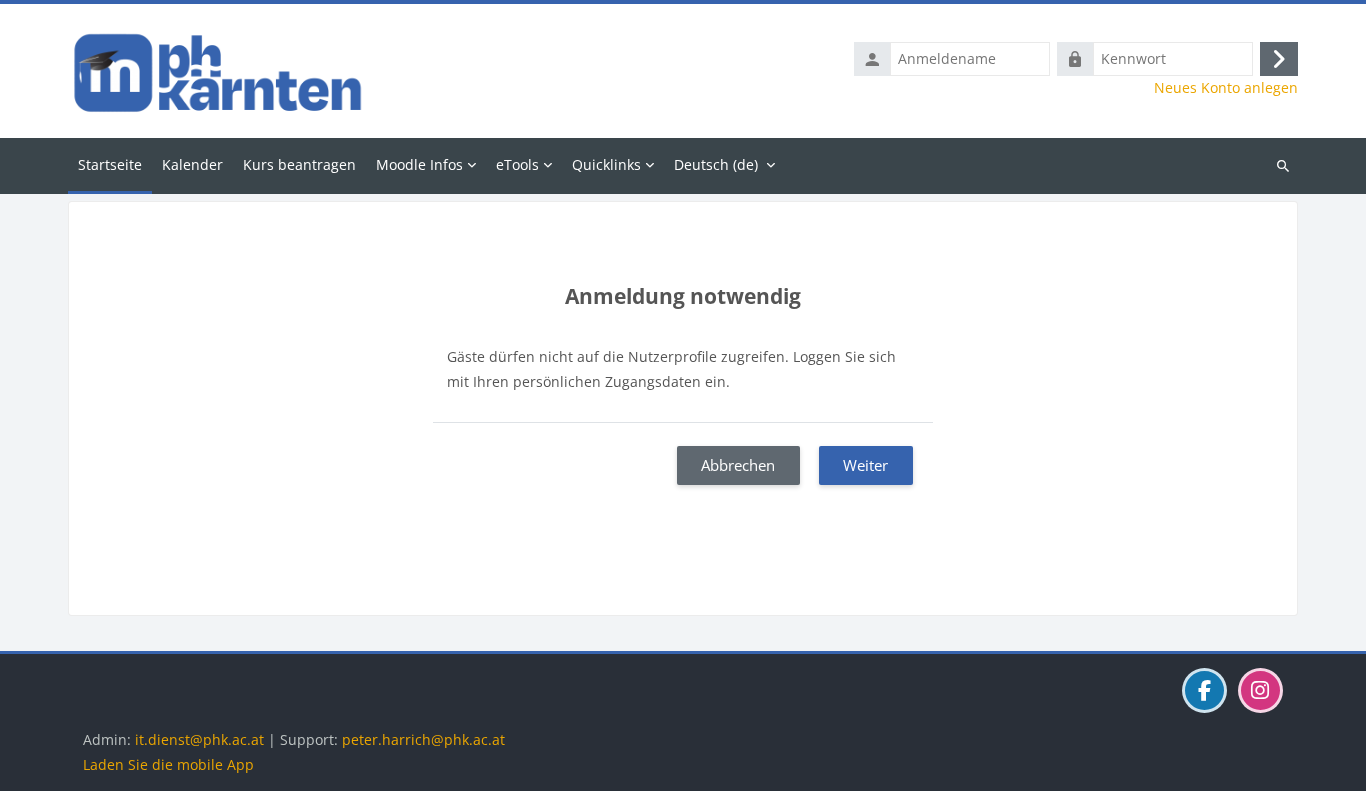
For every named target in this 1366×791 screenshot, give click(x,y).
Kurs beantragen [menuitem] (299, 164)
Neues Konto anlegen (1226, 88)
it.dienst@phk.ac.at (199, 739)
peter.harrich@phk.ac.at (423, 739)
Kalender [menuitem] (192, 164)
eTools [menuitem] (517, 164)
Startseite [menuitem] (110, 164)
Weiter (865, 465)
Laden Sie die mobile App (168, 764)
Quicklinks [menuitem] (606, 164)
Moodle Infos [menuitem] (419, 164)
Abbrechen (738, 465)
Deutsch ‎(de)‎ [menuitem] (716, 164)
